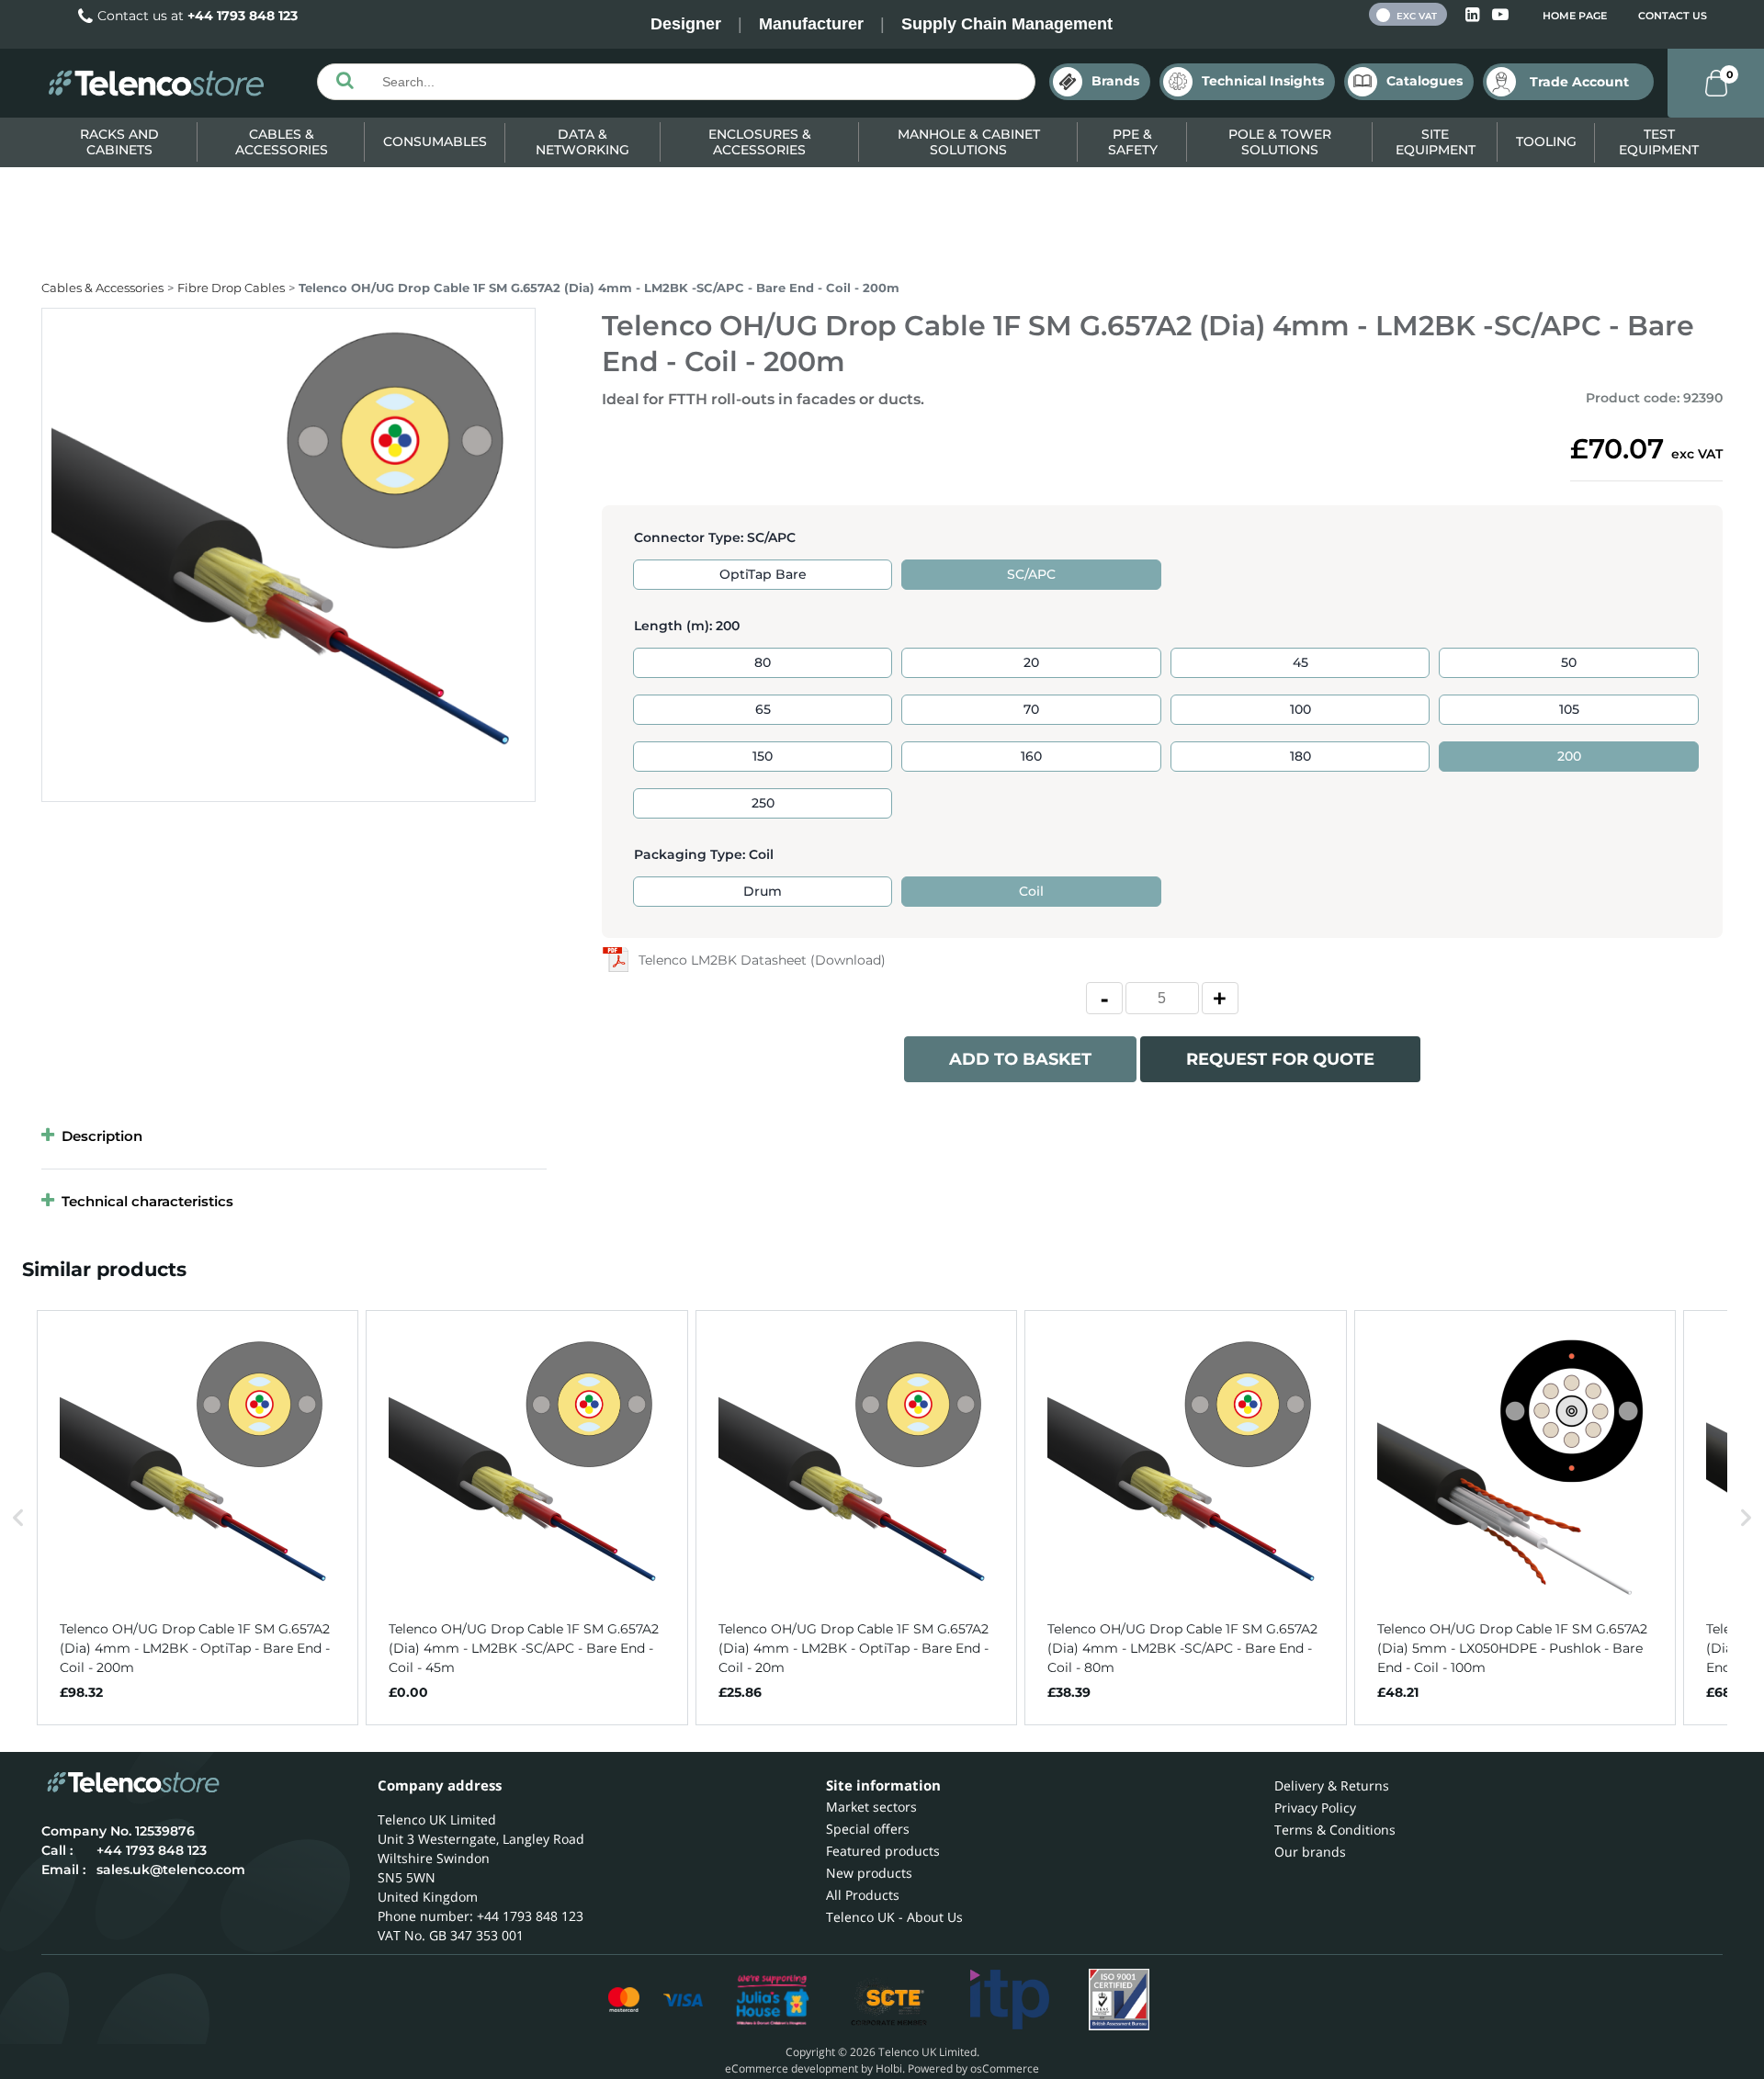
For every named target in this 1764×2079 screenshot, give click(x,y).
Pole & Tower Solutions (1280, 142)
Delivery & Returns (1332, 1785)
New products (869, 1873)
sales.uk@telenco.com (171, 1870)
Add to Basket (1020, 1059)
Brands (1115, 81)
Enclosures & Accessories (760, 142)
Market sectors (871, 1807)
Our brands (1310, 1852)
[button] (18, 1518)
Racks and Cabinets (119, 142)
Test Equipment (1659, 142)
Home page (1575, 16)
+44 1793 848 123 (243, 16)
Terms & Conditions (1335, 1830)
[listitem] (198, 1518)
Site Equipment (1436, 142)
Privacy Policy (1315, 1808)
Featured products (883, 1851)
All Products (863, 1895)
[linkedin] (1474, 15)
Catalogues (1425, 81)
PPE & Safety (1133, 142)
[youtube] (1500, 15)
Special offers (868, 1829)
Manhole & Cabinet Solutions (969, 142)
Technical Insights (1263, 81)
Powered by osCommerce (973, 2068)
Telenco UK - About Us (894, 1917)
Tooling (1546, 141)
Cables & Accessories (282, 142)
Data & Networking (582, 142)
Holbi (889, 2068)
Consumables (435, 141)
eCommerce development (792, 2068)
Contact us (1673, 16)
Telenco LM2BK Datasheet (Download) (762, 960)
